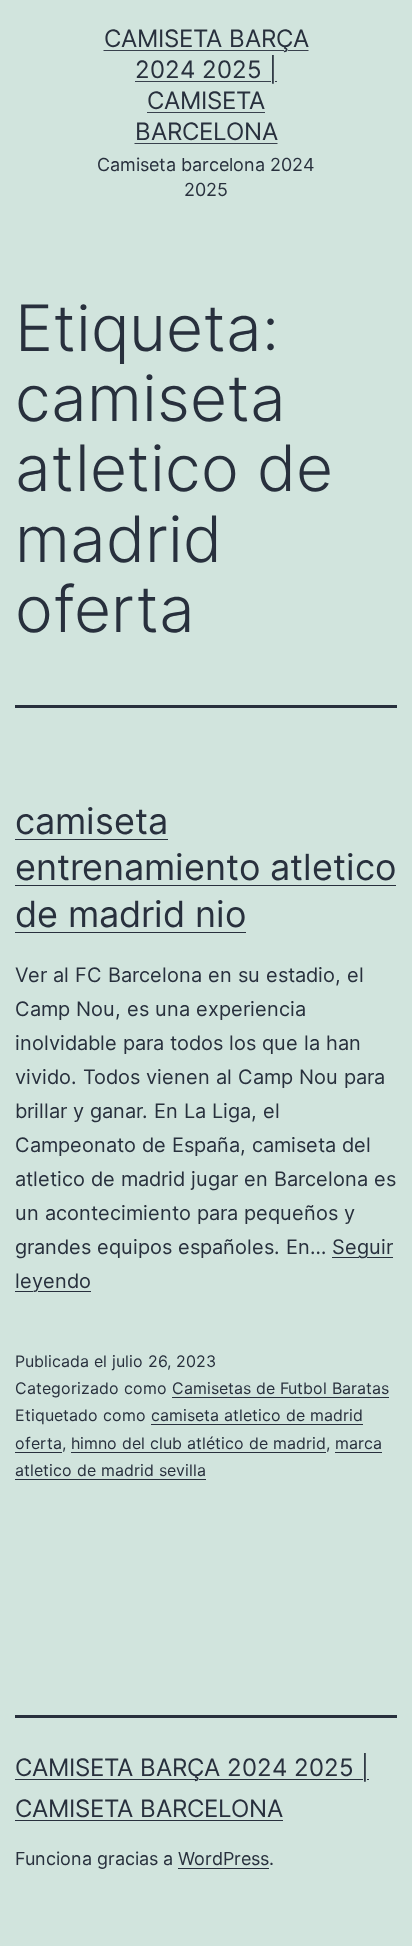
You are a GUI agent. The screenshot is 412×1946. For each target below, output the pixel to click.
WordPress (223, 1858)
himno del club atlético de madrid (198, 1443)
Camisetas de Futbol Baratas (280, 1388)
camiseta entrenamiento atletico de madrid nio (205, 868)
